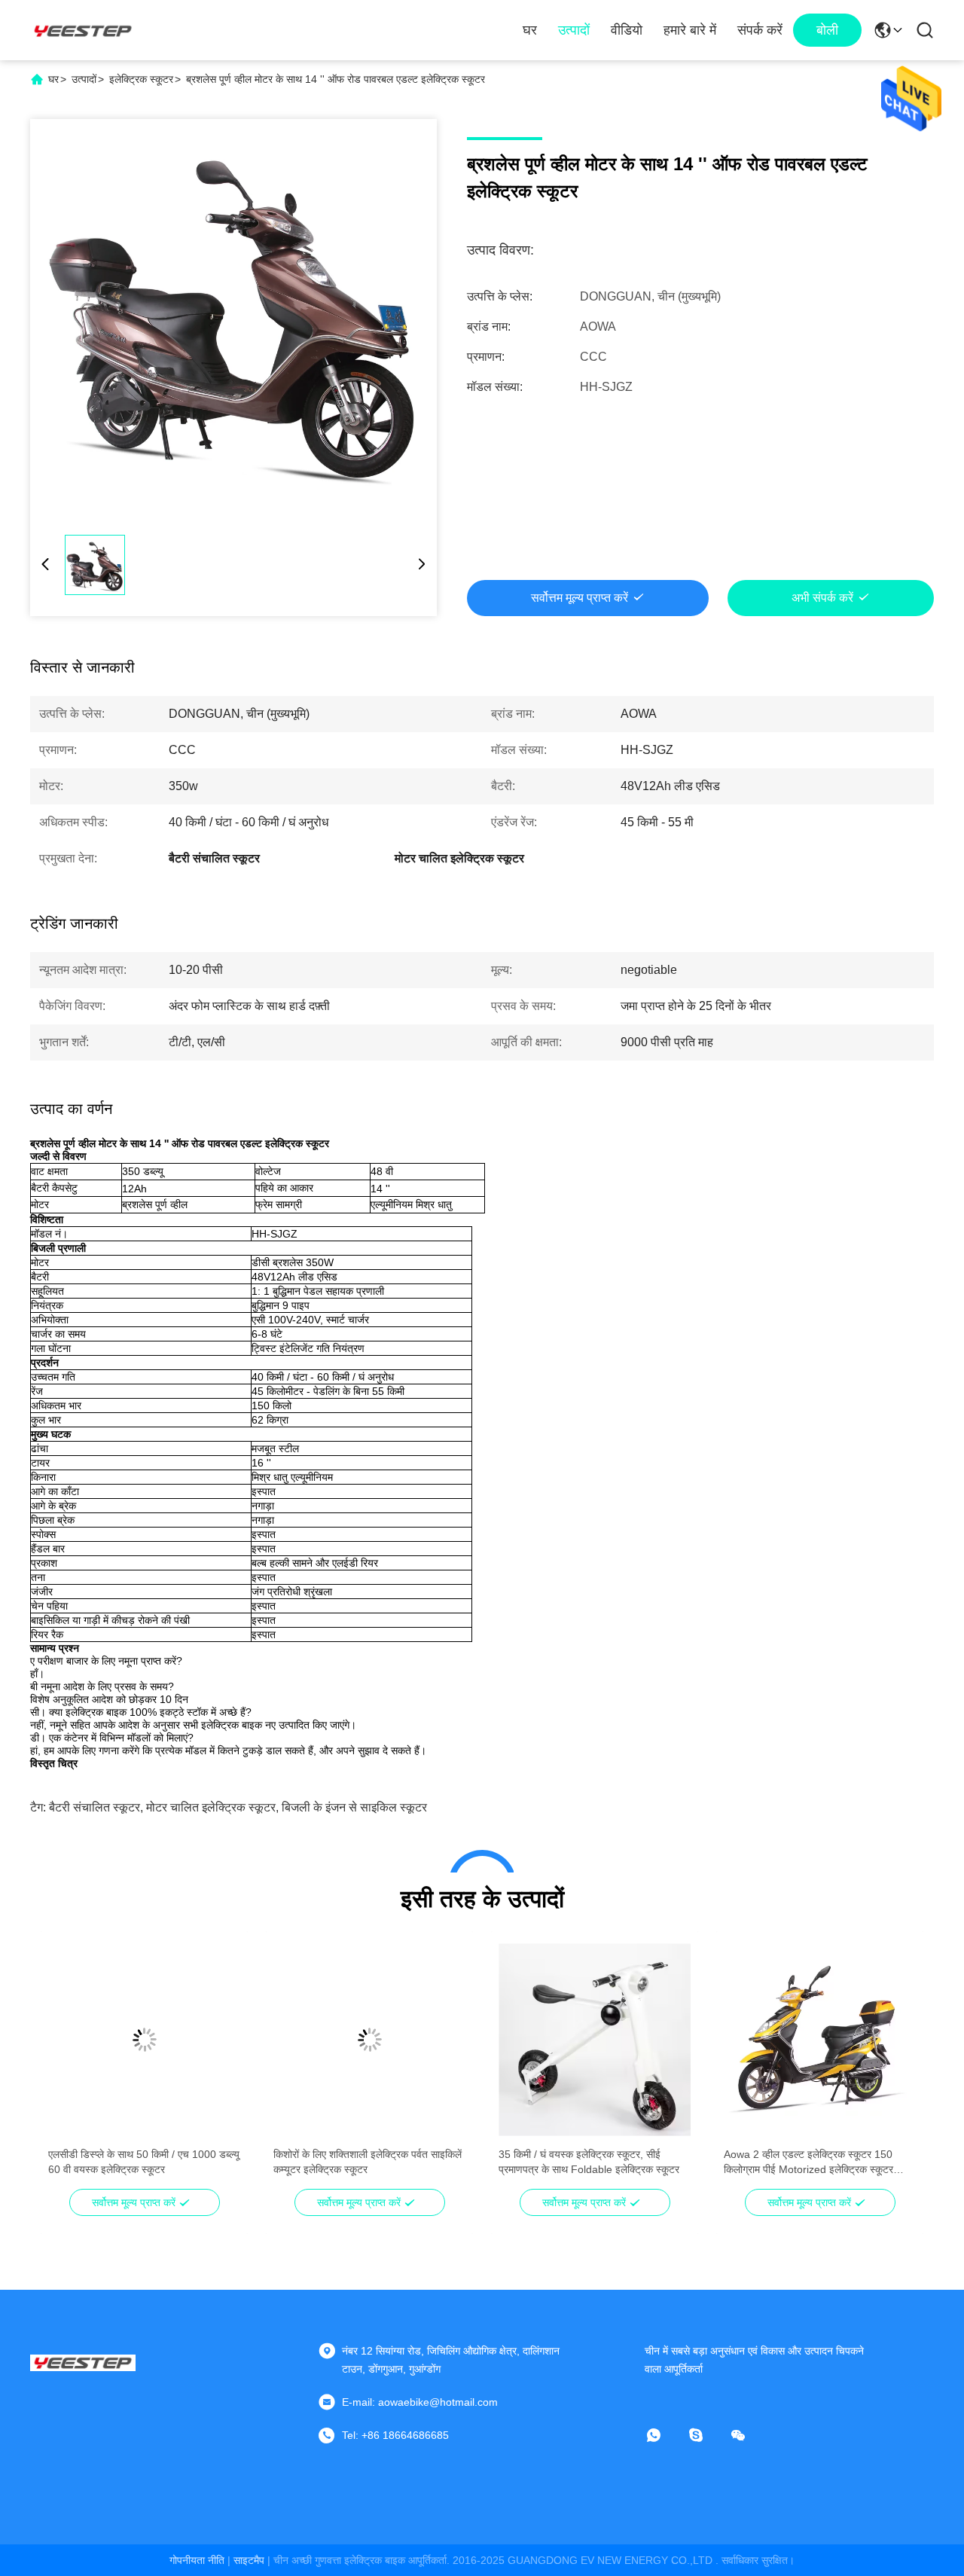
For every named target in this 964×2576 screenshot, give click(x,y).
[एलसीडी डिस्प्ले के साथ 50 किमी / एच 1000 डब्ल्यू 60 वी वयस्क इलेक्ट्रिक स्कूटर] (144, 2040)
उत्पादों (574, 30)
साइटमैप (249, 2560)
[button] (68, 2066)
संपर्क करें (760, 30)
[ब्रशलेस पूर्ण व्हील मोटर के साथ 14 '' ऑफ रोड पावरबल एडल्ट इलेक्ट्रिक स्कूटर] (233, 322)
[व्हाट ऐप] (664, 2435)
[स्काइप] (706, 2435)
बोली (827, 30)
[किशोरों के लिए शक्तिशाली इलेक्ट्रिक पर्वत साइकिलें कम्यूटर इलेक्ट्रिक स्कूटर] (369, 2040)
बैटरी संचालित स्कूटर (95, 1807)
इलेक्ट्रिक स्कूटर (141, 79)
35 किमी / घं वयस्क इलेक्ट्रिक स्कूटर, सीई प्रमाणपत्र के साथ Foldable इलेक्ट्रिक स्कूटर (589, 2162)
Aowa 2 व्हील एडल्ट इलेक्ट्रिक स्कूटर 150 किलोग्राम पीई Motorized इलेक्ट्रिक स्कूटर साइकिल (808, 2162)
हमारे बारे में (690, 30)
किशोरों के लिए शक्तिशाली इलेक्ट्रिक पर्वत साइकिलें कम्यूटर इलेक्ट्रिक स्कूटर (368, 2162)
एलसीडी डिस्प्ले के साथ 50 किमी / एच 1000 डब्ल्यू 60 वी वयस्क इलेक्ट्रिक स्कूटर (144, 2162)
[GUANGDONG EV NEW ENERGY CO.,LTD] (83, 30)
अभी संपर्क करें (822, 598)
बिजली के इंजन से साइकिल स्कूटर (354, 1807)
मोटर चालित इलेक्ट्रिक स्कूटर (211, 1807)
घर (530, 30)
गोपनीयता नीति (197, 2560)
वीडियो (627, 30)
